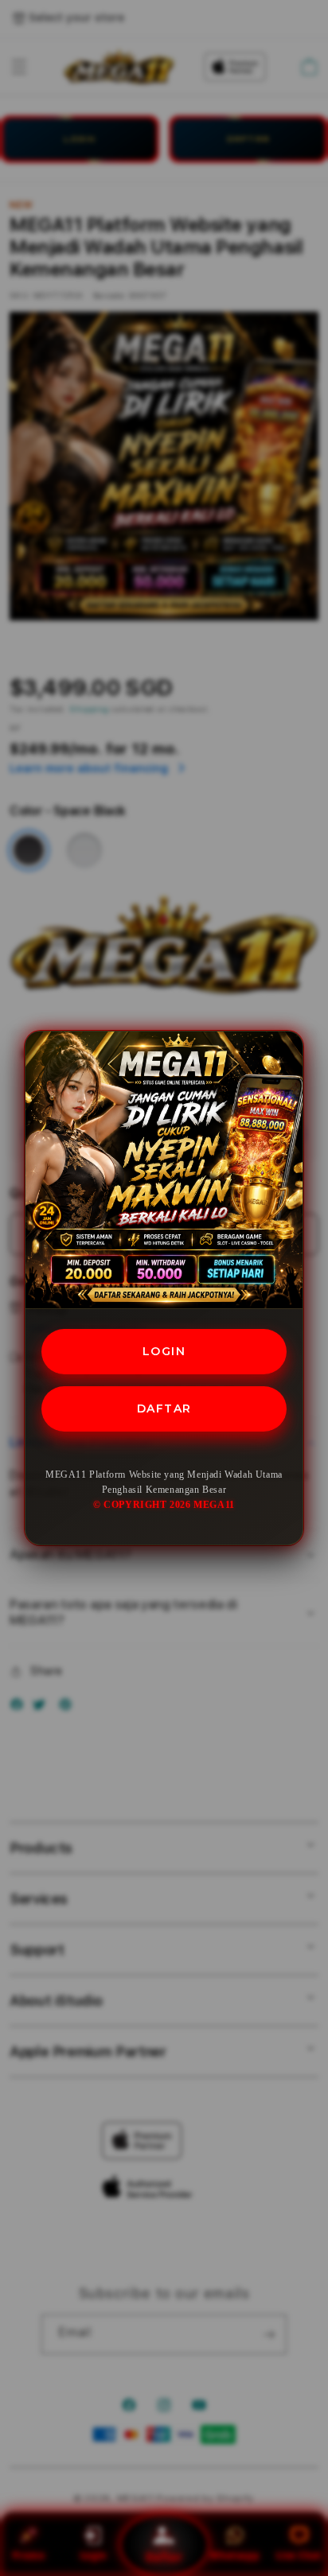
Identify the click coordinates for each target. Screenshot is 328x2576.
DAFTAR (164, 1408)
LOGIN (164, 1351)
